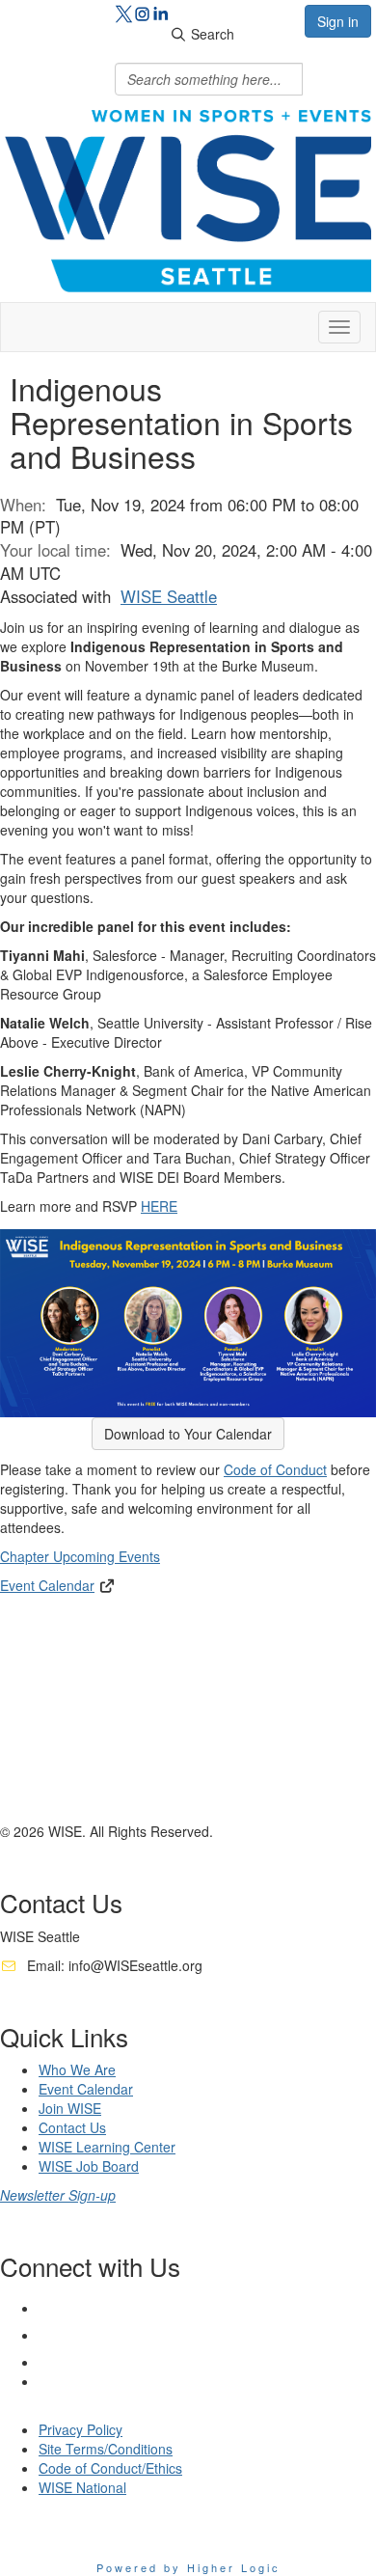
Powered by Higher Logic (188, 2567)
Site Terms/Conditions (106, 2449)
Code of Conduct (275, 1469)
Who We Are (77, 2069)
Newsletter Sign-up (58, 2195)
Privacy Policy (81, 2429)
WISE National (82, 2487)
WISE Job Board (89, 2166)
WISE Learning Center (107, 2147)
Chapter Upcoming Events (80, 1556)
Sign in (338, 21)
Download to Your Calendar (188, 1434)
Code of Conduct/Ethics (110, 2468)
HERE (159, 1206)
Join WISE (70, 2108)
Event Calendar (47, 1585)
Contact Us (72, 2127)
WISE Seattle (169, 596)
